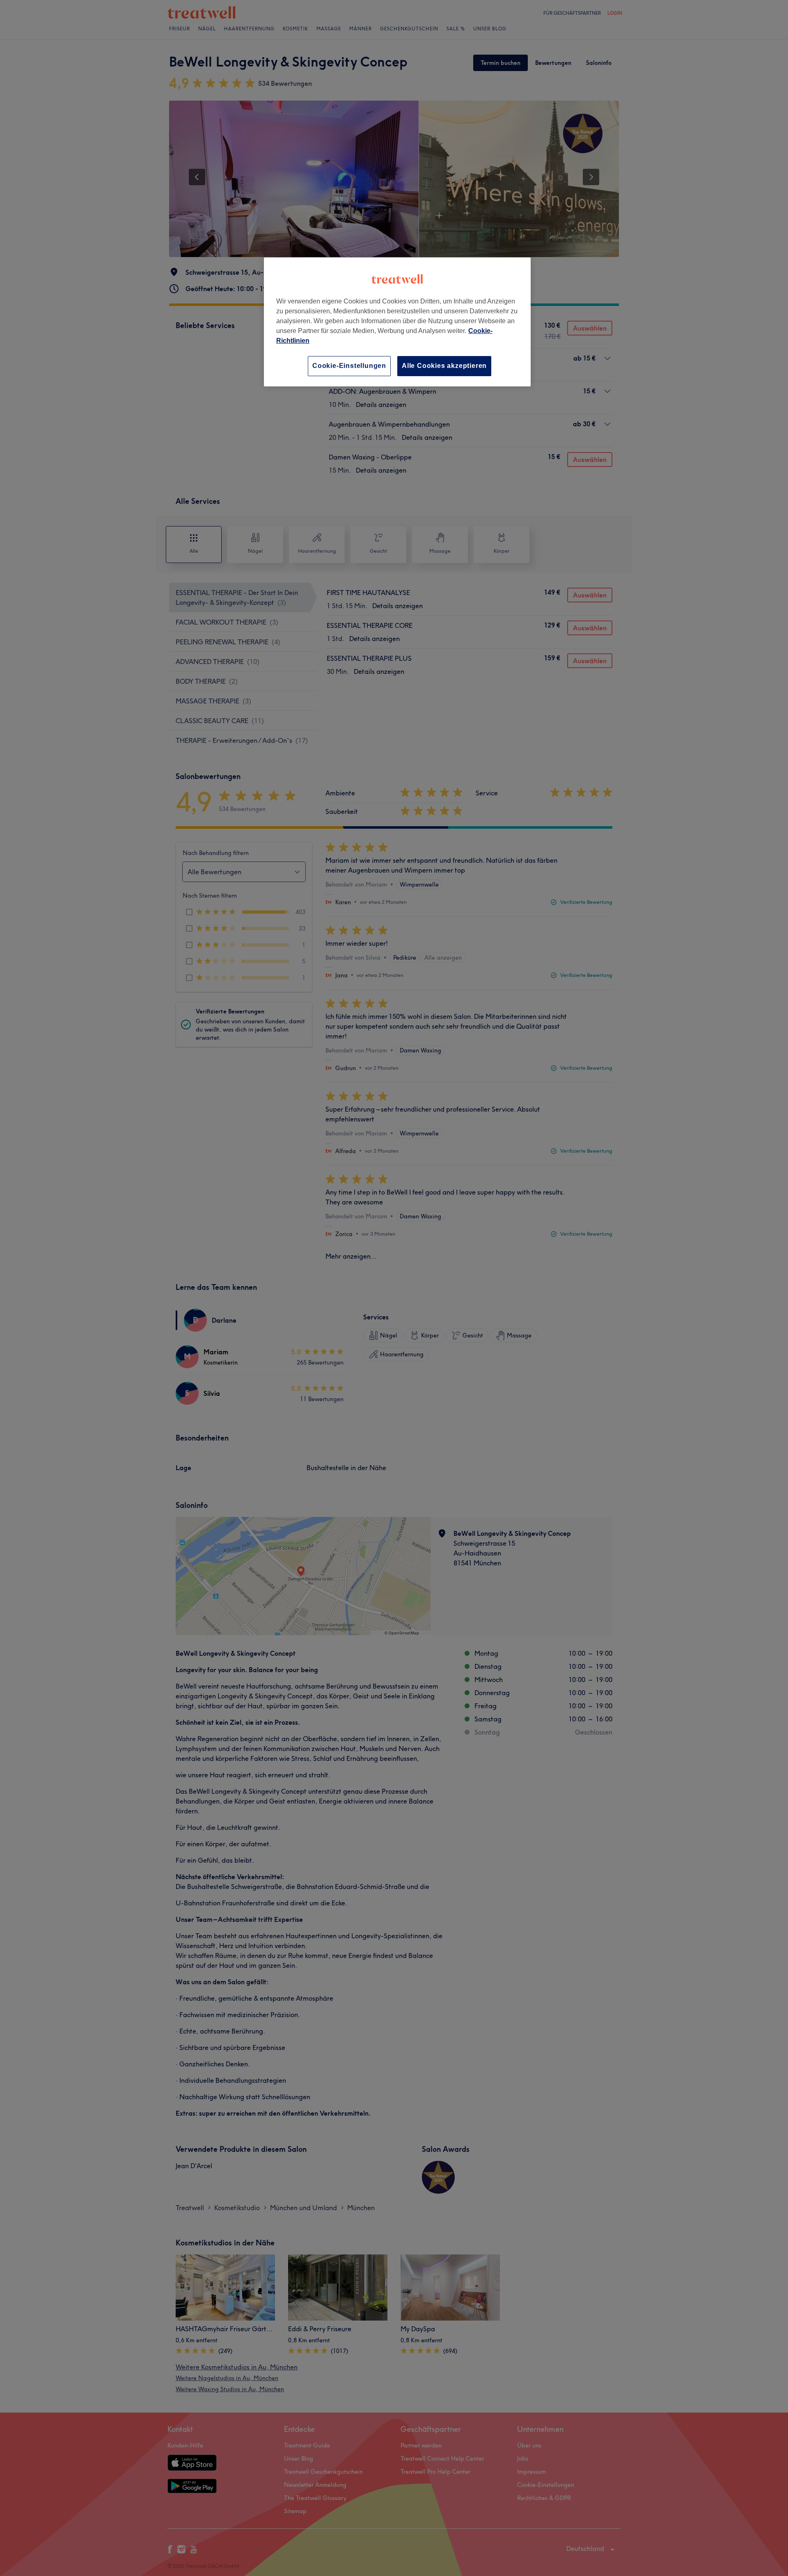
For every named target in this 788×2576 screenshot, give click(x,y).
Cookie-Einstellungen (349, 366)
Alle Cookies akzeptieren (444, 366)
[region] (397, 322)
